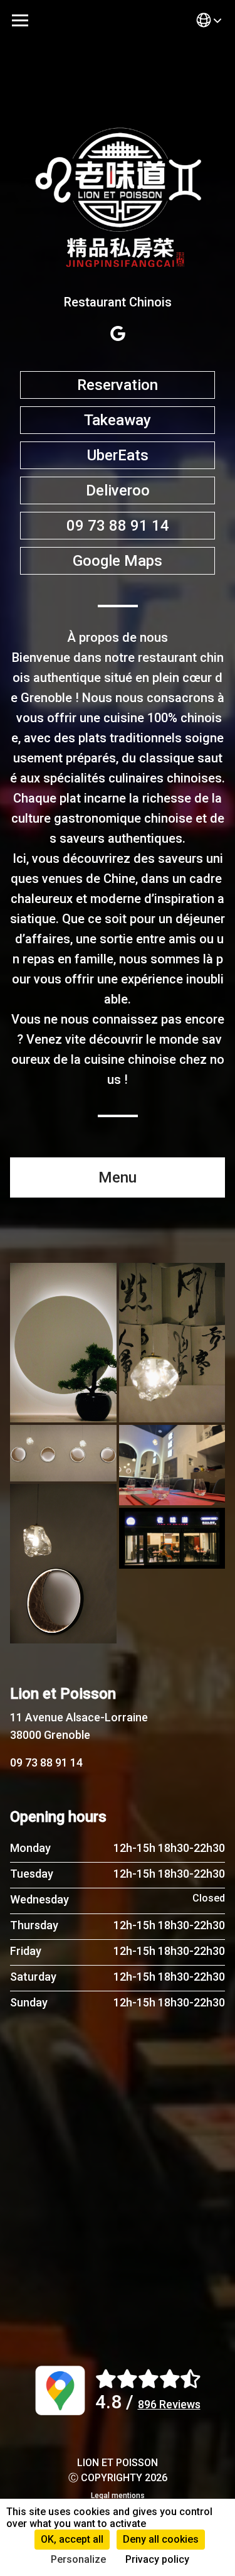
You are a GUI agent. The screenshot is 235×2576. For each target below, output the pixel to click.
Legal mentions (118, 2496)
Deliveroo (118, 490)
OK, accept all (72, 2539)
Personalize (78, 2559)
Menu (118, 1177)
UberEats (118, 455)
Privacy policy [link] (157, 2559)
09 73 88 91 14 (118, 526)
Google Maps (118, 561)
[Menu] (20, 20)
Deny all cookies (161, 2539)
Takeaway (118, 420)
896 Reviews (169, 2404)
